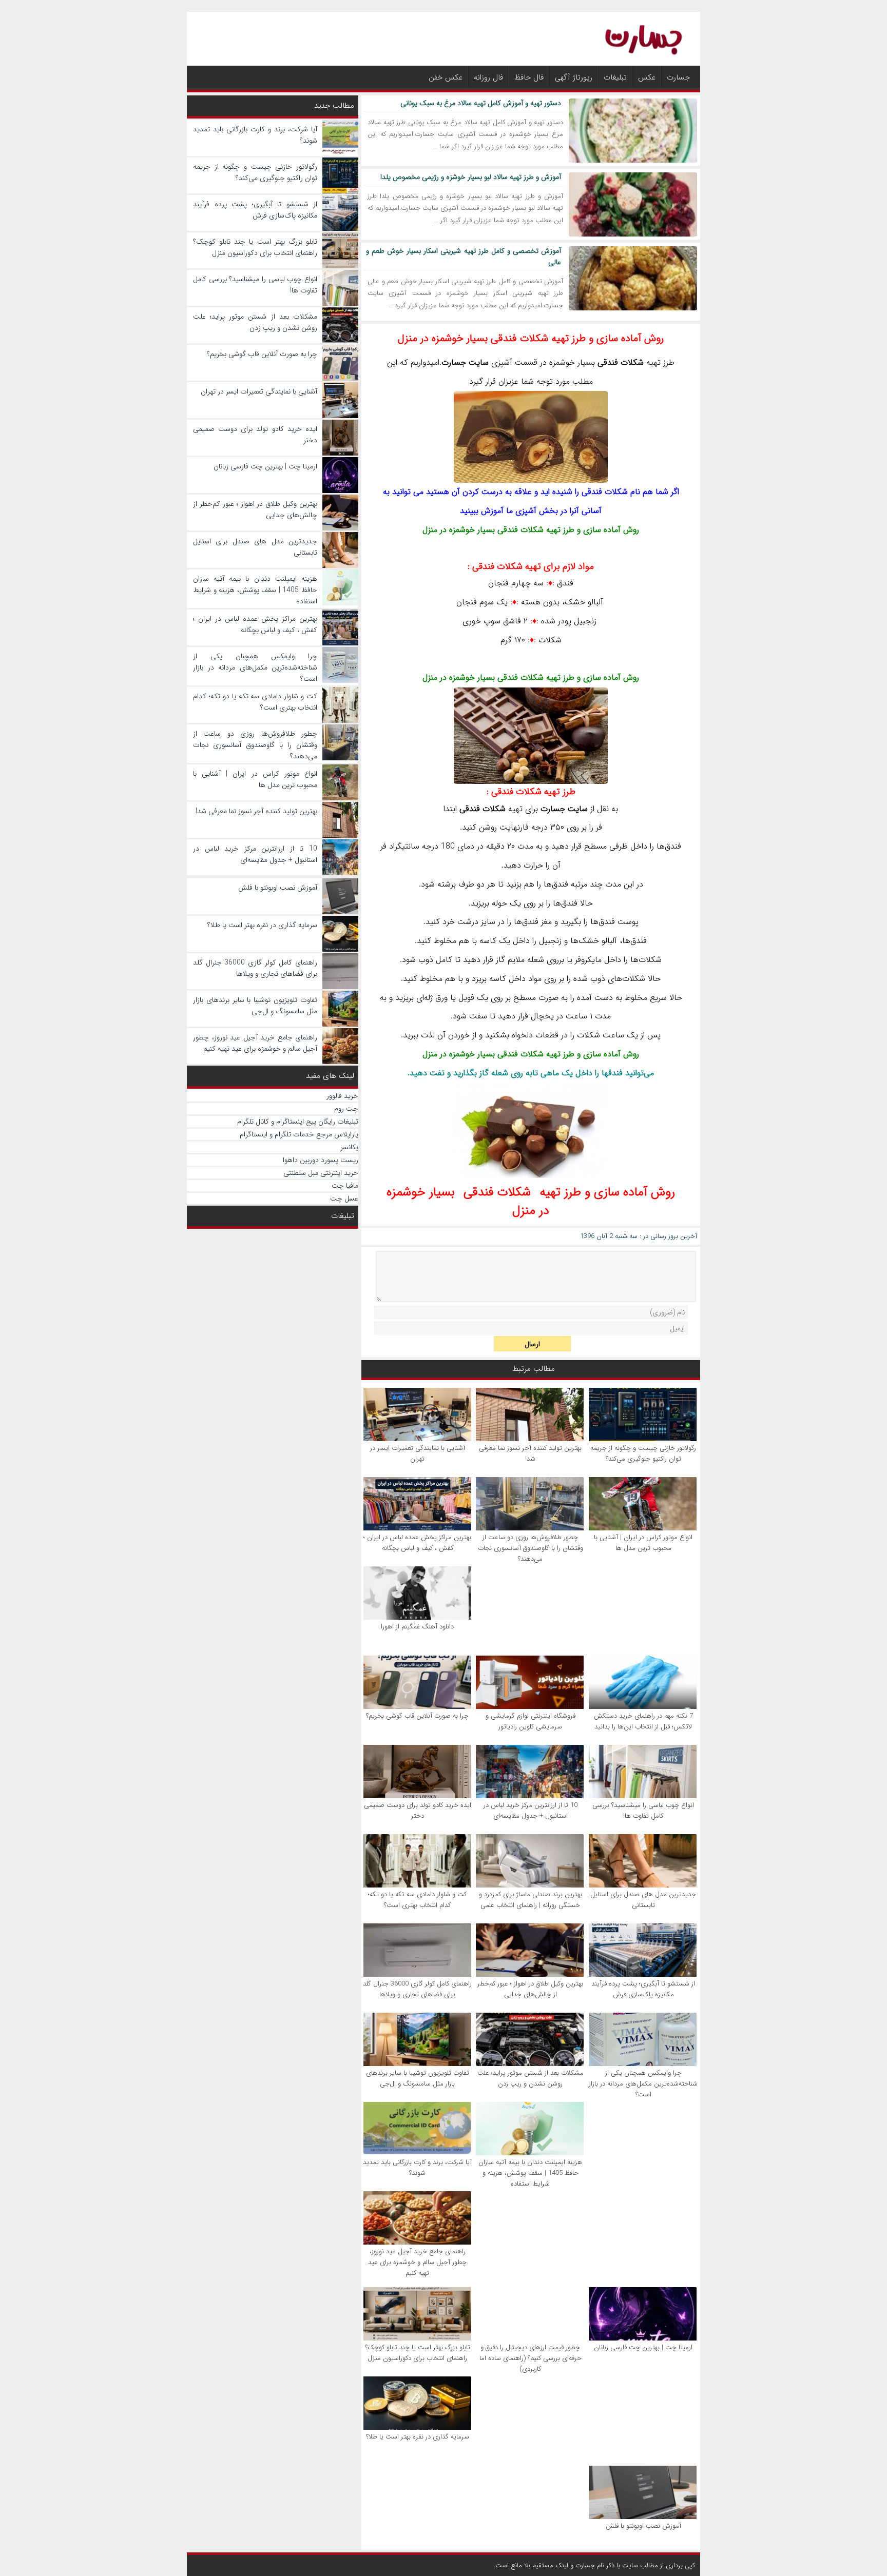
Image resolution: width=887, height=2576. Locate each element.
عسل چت (344, 1198)
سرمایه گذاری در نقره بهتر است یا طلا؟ (418, 2437)
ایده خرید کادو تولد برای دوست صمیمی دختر (418, 1811)
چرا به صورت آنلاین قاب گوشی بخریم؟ (417, 1716)
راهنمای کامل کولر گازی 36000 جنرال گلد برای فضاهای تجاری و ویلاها (417, 1989)
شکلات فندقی (520, 530)
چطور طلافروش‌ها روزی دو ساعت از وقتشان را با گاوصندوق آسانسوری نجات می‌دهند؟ (531, 1548)
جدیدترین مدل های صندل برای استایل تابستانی (643, 1900)
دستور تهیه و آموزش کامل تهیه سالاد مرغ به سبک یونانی (481, 103)
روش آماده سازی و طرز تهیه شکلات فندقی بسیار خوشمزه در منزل (531, 338)
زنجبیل (585, 621)
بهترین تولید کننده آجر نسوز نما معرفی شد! (530, 1453)
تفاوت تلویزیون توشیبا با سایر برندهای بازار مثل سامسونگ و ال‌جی (418, 2078)
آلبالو (595, 602)
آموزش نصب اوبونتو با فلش (643, 2526)
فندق (565, 583)
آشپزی (502, 362)
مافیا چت (345, 1186)
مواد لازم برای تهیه (533, 566)
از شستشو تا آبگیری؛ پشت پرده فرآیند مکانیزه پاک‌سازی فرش (643, 1989)
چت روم (346, 1109)
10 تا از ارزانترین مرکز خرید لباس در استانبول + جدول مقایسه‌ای (531, 1811)
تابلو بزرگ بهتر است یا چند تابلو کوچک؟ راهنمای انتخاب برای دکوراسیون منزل (418, 2353)
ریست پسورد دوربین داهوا (321, 1160)
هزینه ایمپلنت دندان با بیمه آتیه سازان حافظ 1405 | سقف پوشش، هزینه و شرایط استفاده (530, 2173)
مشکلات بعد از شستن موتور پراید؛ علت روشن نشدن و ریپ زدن (531, 2078)
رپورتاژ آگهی (574, 77)
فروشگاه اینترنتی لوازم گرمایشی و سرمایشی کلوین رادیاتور (531, 1721)
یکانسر (349, 1147)
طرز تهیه (533, 792)
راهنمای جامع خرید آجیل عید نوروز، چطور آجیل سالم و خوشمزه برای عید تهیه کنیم (417, 2262)
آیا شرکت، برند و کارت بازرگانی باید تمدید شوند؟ (417, 2168)
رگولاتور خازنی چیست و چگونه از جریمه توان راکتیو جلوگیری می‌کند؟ (643, 1453)
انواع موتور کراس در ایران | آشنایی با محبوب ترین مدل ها (643, 1543)
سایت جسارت (465, 362)
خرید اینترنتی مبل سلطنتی (321, 1173)
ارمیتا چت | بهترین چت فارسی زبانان (643, 2347)
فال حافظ (529, 77)
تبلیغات (615, 77)
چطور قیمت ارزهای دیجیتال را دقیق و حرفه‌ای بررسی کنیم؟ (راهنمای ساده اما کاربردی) (531, 2358)
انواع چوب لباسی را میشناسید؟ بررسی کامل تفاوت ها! (643, 1811)
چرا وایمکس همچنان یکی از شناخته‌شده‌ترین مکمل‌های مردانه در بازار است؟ (643, 2084)
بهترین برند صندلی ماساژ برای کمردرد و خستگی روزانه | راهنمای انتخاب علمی (531, 1900)
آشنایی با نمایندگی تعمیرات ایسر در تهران (418, 1453)
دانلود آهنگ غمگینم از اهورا (417, 1627)
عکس (647, 77)
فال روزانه (488, 77)
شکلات (632, 362)
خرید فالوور (342, 1096)
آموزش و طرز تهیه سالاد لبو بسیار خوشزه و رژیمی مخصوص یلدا (471, 177)
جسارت (678, 77)
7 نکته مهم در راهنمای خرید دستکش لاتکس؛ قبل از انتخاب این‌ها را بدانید (643, 1721)
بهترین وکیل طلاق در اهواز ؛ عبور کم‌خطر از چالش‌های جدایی (530, 1989)
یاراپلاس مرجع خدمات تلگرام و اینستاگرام (299, 1134)
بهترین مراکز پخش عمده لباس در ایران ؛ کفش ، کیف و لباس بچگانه (417, 1543)
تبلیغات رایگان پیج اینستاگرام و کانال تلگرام (298, 1122)
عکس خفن (446, 77)
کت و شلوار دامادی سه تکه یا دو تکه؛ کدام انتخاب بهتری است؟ (417, 1900)
